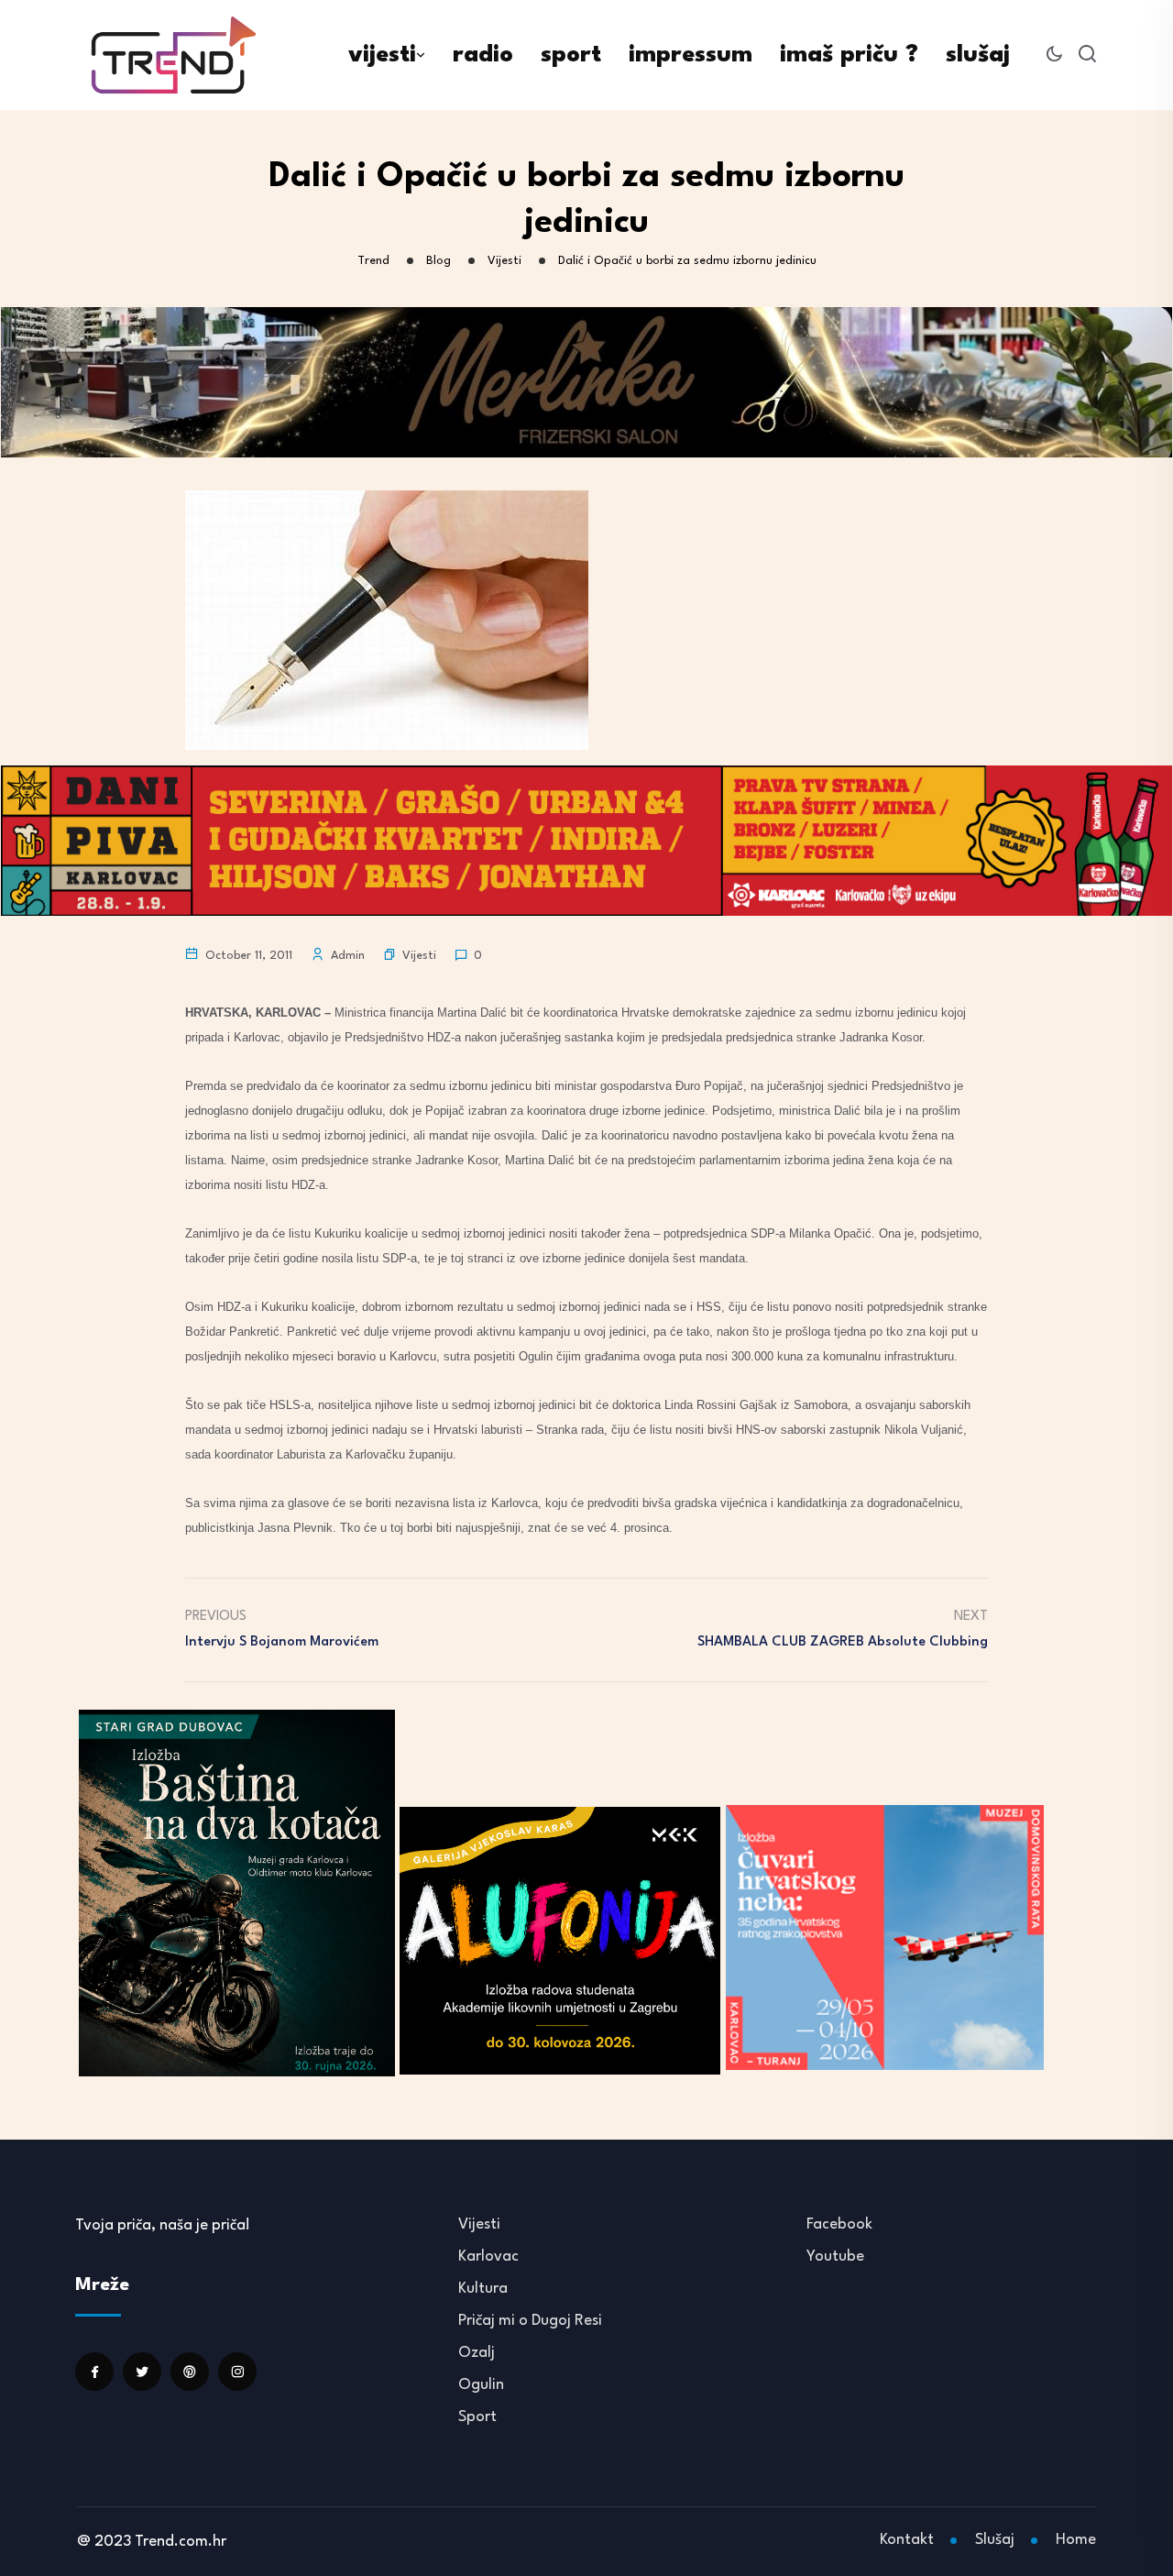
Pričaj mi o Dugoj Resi (530, 2321)
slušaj (978, 55)
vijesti (382, 55)
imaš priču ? (849, 55)
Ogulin (481, 2385)
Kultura (483, 2289)
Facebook (839, 2224)
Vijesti (419, 956)
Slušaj (995, 2540)
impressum (691, 55)
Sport (477, 2417)
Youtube (835, 2257)
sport (571, 55)
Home (1076, 2540)
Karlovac (488, 2257)
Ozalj (477, 2353)
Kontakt (907, 2540)
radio (483, 55)
